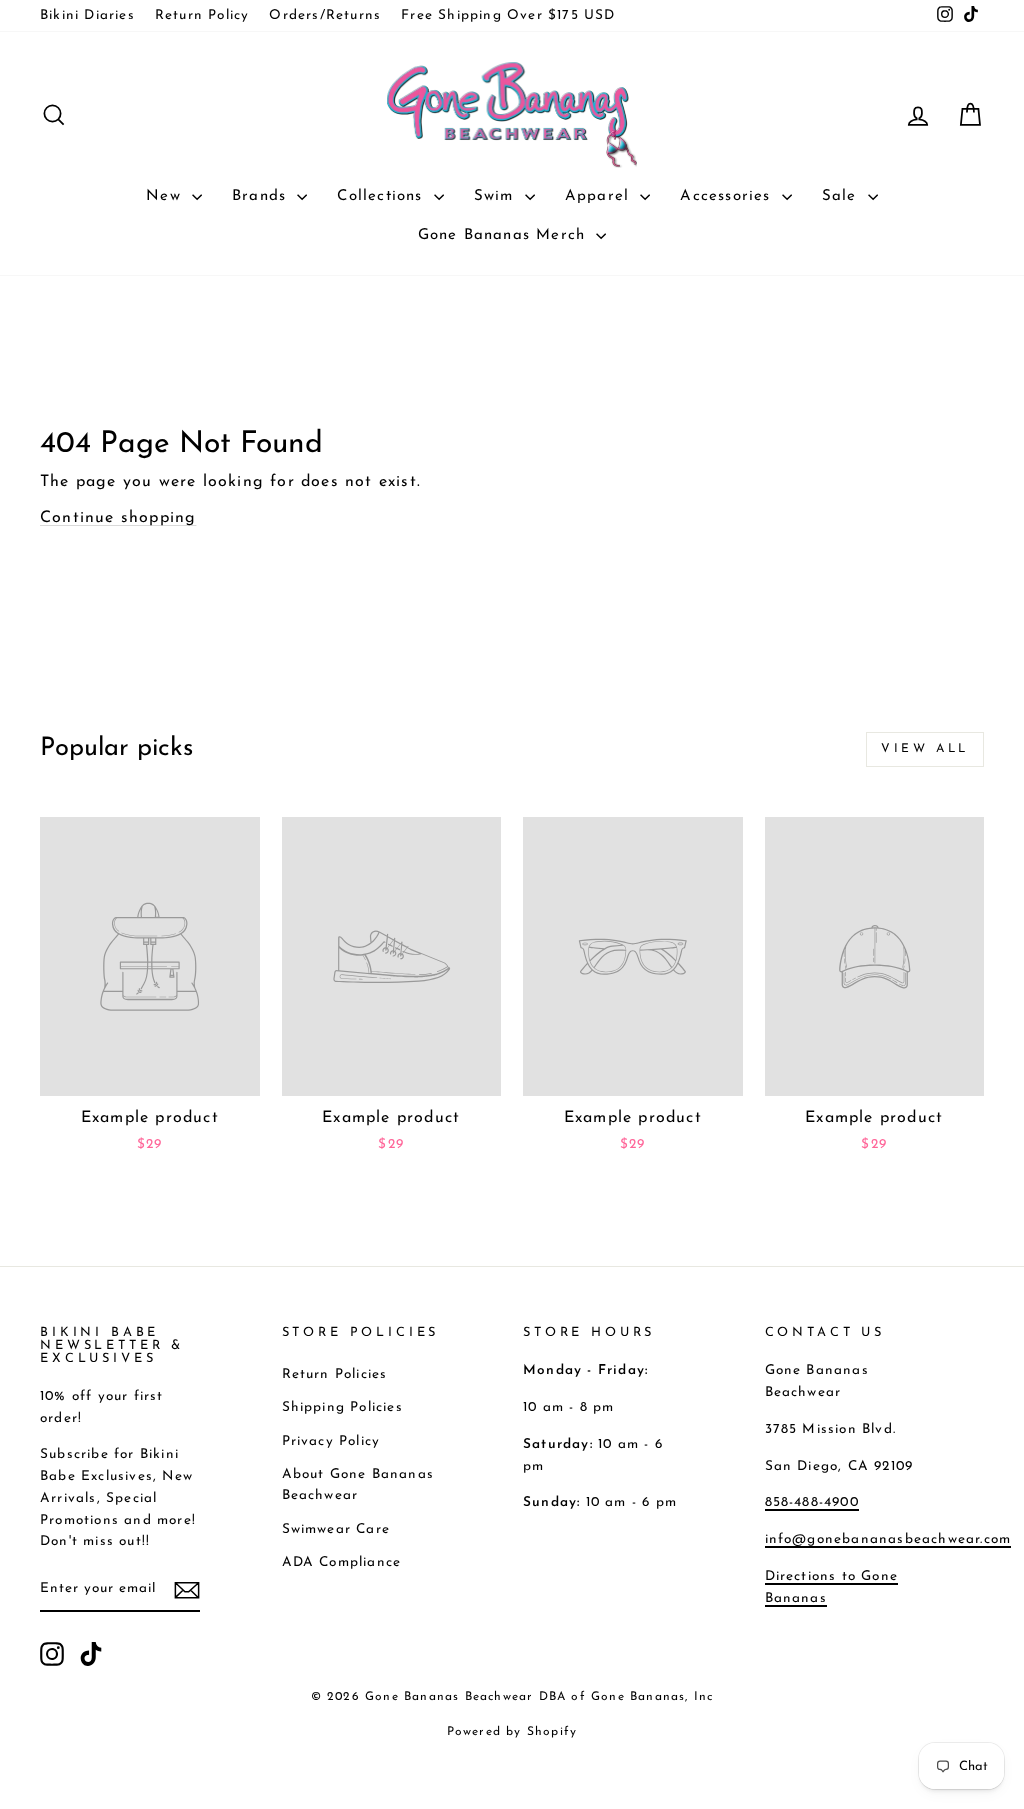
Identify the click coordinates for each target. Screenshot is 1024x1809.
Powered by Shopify (512, 1732)
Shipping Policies (342, 1407)
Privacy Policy (331, 1441)
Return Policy (202, 15)
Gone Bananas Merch (505, 235)
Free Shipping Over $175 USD (508, 15)
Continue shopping (118, 518)
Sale (842, 196)
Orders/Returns (325, 15)
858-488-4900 (812, 1502)
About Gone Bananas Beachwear (358, 1485)
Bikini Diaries (87, 15)
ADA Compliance (342, 1562)
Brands (262, 196)
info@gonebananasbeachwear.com (888, 1539)
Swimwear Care (336, 1529)
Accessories (728, 196)
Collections (382, 196)
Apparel (600, 196)
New (166, 196)
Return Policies (335, 1374)
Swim (497, 196)
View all (925, 749)
